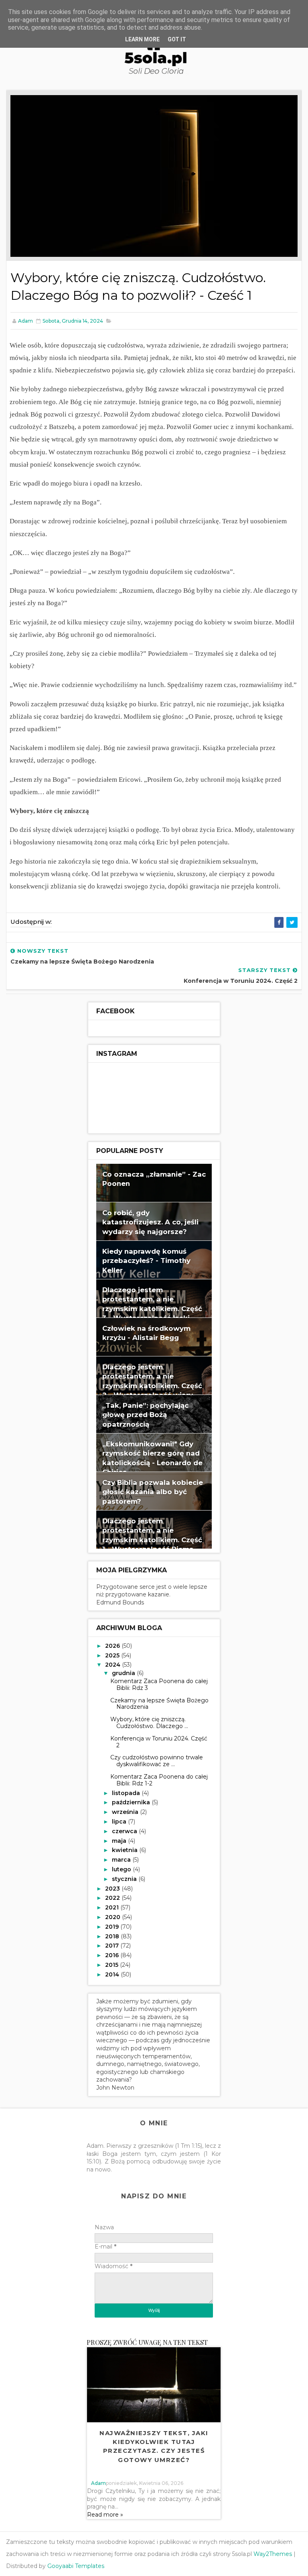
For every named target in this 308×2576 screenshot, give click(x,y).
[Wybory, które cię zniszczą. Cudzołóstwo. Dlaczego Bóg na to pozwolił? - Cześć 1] (154, 175)
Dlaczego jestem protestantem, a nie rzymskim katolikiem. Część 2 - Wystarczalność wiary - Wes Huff (152, 1386)
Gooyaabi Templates (76, 2566)
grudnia (124, 1673)
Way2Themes (273, 2554)
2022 (113, 1898)
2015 (112, 1965)
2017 (113, 1946)
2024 (113, 1665)
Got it (177, 39)
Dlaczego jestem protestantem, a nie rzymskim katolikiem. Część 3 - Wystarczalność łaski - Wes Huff (152, 1309)
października (132, 1802)
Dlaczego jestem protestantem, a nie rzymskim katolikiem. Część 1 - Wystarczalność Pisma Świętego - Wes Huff (152, 1540)
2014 (113, 1974)
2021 (113, 1907)
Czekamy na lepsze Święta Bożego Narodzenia (159, 1704)
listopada (127, 1793)
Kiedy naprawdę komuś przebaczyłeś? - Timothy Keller (146, 1261)
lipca (120, 1822)
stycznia (125, 1879)
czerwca (125, 1831)
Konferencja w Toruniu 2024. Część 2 (159, 1742)
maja (120, 1841)
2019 (113, 1927)
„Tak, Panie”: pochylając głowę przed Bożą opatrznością (145, 1415)
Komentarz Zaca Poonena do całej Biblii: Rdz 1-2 (159, 1780)
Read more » (105, 2515)
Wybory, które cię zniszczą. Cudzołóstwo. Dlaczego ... (149, 1723)
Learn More (142, 39)
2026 (113, 1646)
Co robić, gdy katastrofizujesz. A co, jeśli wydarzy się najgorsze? (150, 1222)
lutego (122, 1869)
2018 (113, 1936)
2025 (113, 1655)
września (126, 1812)
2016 (113, 1955)
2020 (113, 1917)
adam (98, 2483)
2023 (113, 1889)
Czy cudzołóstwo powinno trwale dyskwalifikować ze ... (157, 1761)
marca (122, 1860)
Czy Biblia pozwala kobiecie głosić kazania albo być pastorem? (153, 1492)
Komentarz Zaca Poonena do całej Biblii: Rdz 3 (159, 1684)
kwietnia (126, 1850)
